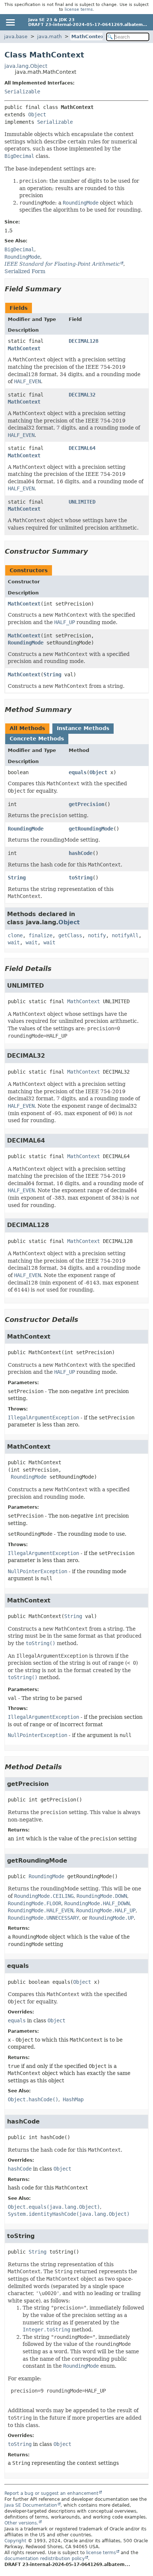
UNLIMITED (82, 502)
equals (78, 772)
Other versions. (21, 2523)
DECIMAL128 (84, 341)
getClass (70, 935)
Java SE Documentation (31, 2505)
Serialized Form (25, 271)
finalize (40, 935)
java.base (16, 37)
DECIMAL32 (82, 395)
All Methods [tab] (27, 728)
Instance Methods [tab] (83, 728)
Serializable (22, 92)
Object (37, 115)
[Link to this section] (66, 289)
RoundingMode (26, 643)
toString (81, 878)
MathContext (89, 37)
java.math (49, 37)
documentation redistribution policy (45, 2559)
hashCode (81, 853)
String (52, 674)
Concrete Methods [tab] (37, 739)
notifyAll (125, 935)
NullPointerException (38, 1571)
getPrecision (87, 804)
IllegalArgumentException (43, 1418)
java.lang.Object (26, 66)
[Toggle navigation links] (10, 22)
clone (15, 935)
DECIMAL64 (82, 448)
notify (97, 935)
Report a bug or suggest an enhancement (51, 2493)
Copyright (15, 2541)
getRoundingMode (91, 829)
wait (14, 942)
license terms (79, 9)
